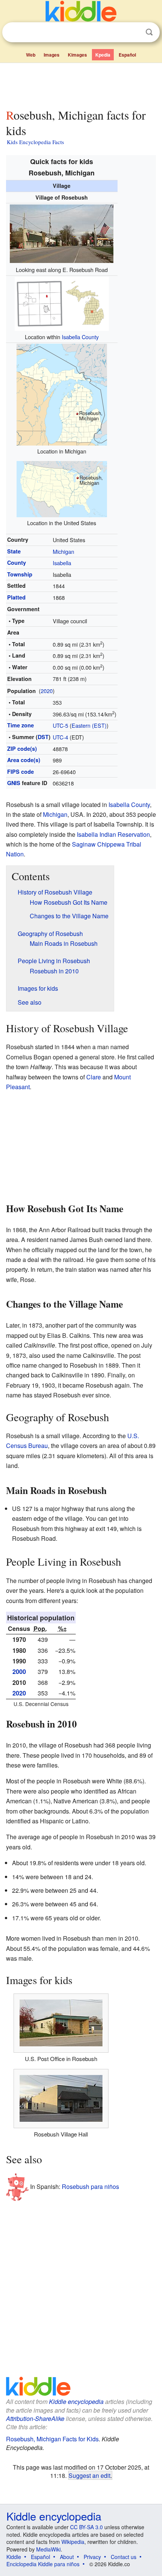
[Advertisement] (81, 84)
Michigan (63, 551)
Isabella (62, 563)
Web (31, 55)
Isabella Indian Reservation (113, 834)
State (14, 551)
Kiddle (14, 2557)
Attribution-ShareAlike (35, 2418)
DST (43, 737)
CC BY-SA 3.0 (86, 2527)
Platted (16, 597)
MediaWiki (48, 2549)
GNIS (14, 783)
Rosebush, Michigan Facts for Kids (52, 2439)
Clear (134, 32)
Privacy (92, 2557)
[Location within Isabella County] (62, 303)
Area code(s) (24, 760)
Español (127, 55)
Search (149, 32)
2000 (19, 1671)
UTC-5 (60, 725)
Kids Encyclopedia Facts (35, 142)
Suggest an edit (89, 2475)
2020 (47, 691)
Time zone (21, 725)
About (67, 2557)
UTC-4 (60, 737)
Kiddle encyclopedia (76, 2402)
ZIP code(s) (22, 749)
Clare (94, 1077)
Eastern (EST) (89, 725)
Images (52, 55)
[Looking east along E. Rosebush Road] (62, 233)
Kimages (77, 55)
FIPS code (21, 772)
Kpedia (103, 55)
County (17, 563)
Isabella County (80, 337)
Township (20, 574)
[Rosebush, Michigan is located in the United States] (62, 488)
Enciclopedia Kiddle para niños (43, 2564)
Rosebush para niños (90, 2186)
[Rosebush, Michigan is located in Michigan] (62, 394)
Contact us (124, 2557)
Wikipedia (73, 2542)
